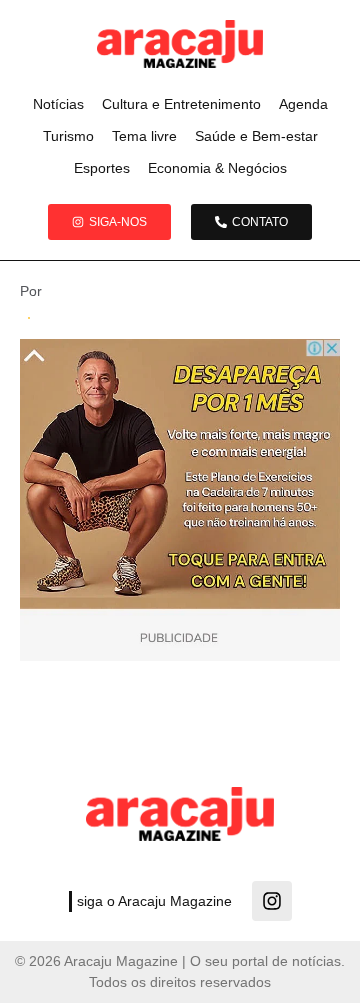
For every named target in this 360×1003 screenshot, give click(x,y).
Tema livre (144, 136)
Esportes (102, 168)
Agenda (303, 104)
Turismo (68, 136)
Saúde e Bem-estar (256, 136)
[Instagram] (272, 901)
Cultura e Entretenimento (181, 104)
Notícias (58, 104)
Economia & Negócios (217, 168)
